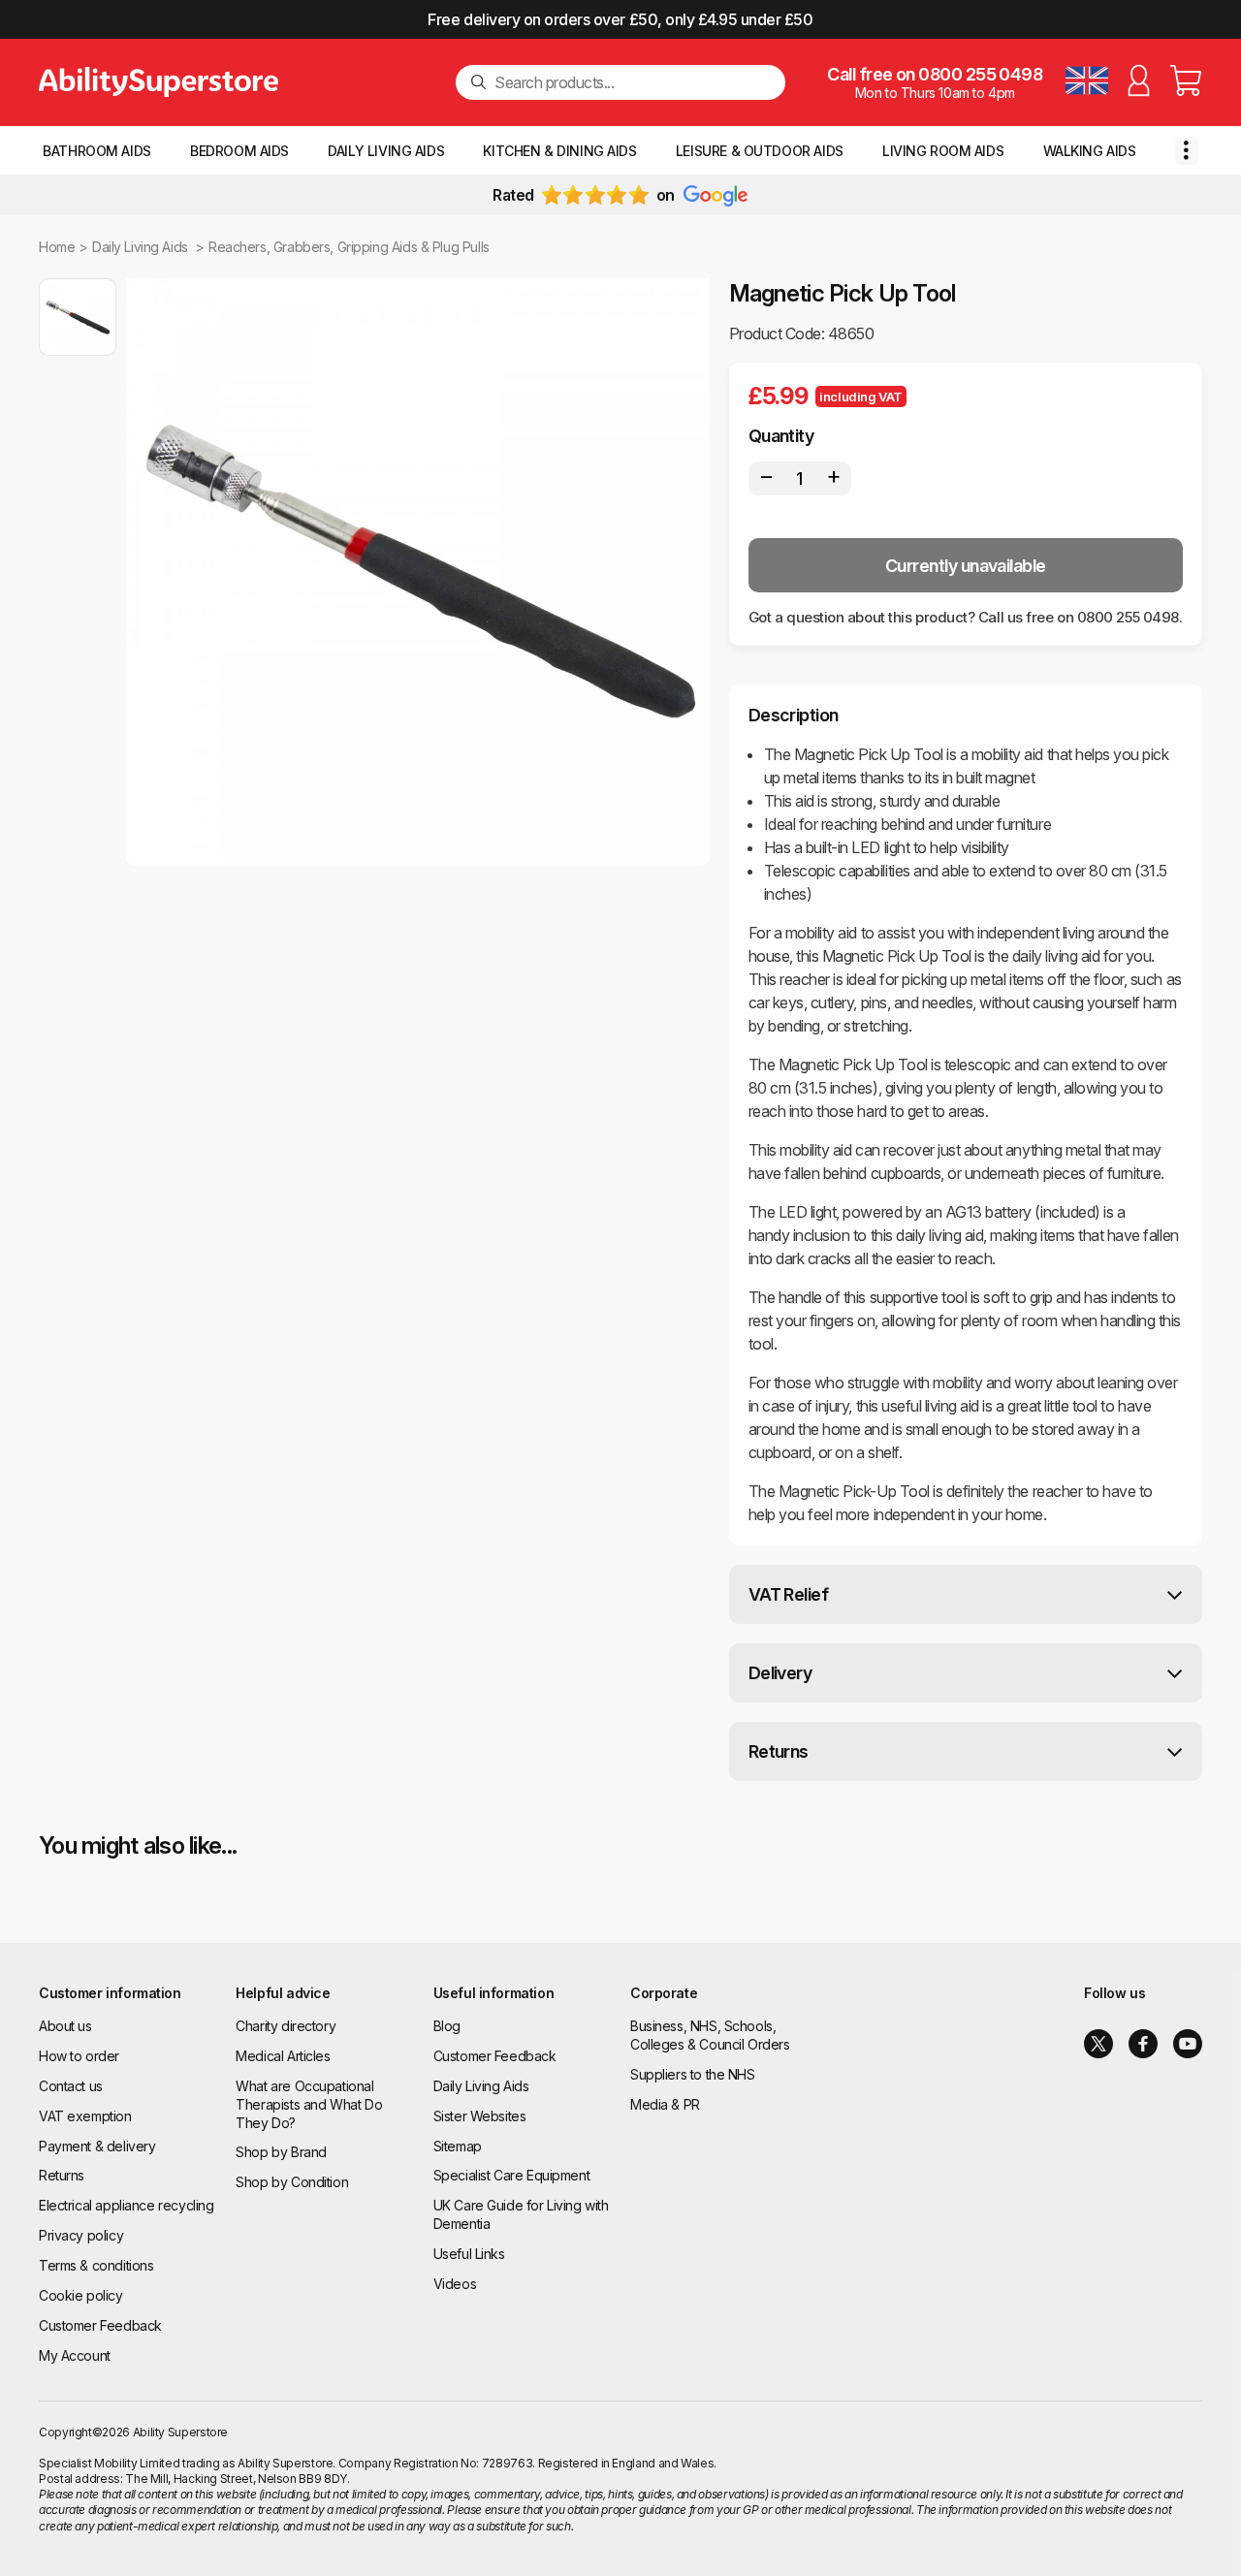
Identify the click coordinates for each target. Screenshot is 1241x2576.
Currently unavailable (966, 566)
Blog (447, 2026)
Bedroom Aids (239, 151)
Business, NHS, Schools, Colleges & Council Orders (710, 2035)
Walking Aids (1090, 151)
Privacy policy (81, 2235)
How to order (79, 2056)
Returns (779, 1751)
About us (65, 2026)
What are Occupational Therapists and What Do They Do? (309, 2104)
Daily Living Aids (386, 151)
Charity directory (286, 2026)
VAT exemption (85, 2116)
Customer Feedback (100, 2325)
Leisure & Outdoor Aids (760, 151)
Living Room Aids (943, 151)
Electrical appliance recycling (126, 2205)
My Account (75, 2355)
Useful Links (469, 2254)
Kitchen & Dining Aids (559, 151)
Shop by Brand (281, 2152)
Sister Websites (480, 2116)
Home (57, 247)
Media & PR (665, 2104)
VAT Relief (789, 1594)
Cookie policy (81, 2295)
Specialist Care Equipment (512, 2175)
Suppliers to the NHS (693, 2074)
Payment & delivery (97, 2146)
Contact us (71, 2086)
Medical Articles (283, 2056)
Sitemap (458, 2146)
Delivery (780, 1673)
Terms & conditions (96, 2265)
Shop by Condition (292, 2182)
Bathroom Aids (97, 151)
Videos (455, 2284)
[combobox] (632, 82)
